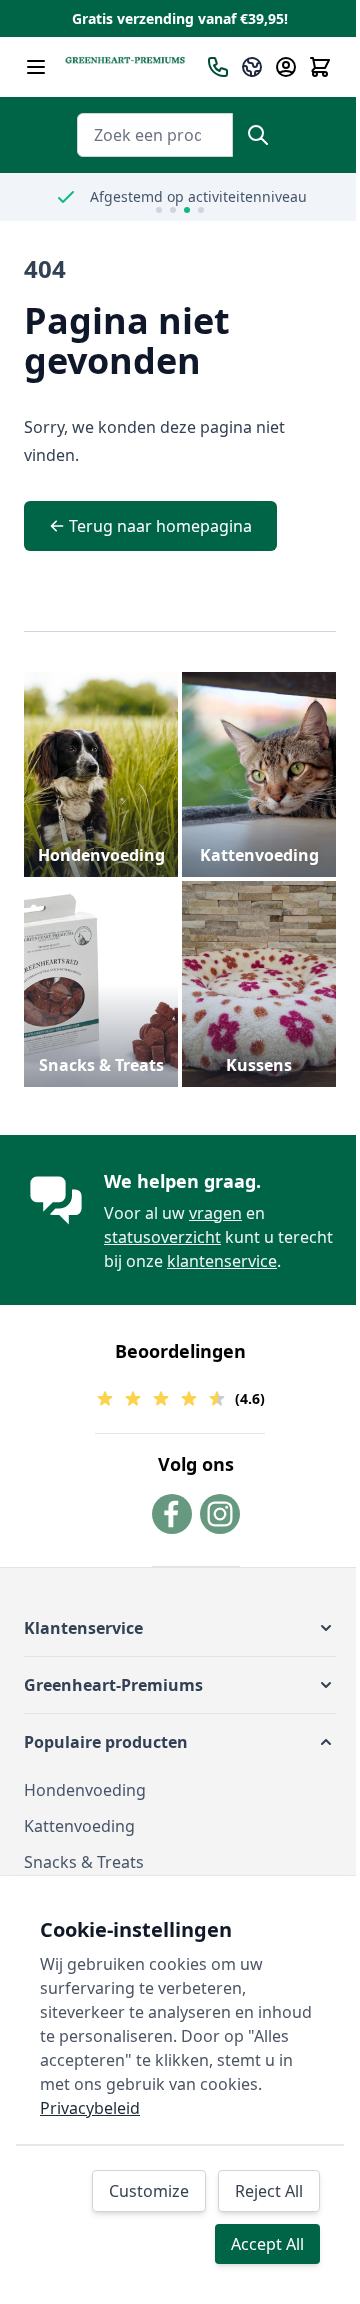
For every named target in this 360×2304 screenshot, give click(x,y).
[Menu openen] (36, 67)
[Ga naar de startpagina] (125, 67)
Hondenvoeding (101, 855)
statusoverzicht (162, 1237)
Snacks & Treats (101, 1065)
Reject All (269, 2191)
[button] (180, 1628)
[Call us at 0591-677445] (218, 67)
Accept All (267, 2244)
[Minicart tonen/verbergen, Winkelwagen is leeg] (320, 67)
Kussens (259, 1065)
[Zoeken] (258, 135)
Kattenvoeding (259, 855)
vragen (215, 1213)
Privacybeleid (90, 2108)
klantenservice (222, 1261)
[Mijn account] (286, 67)
